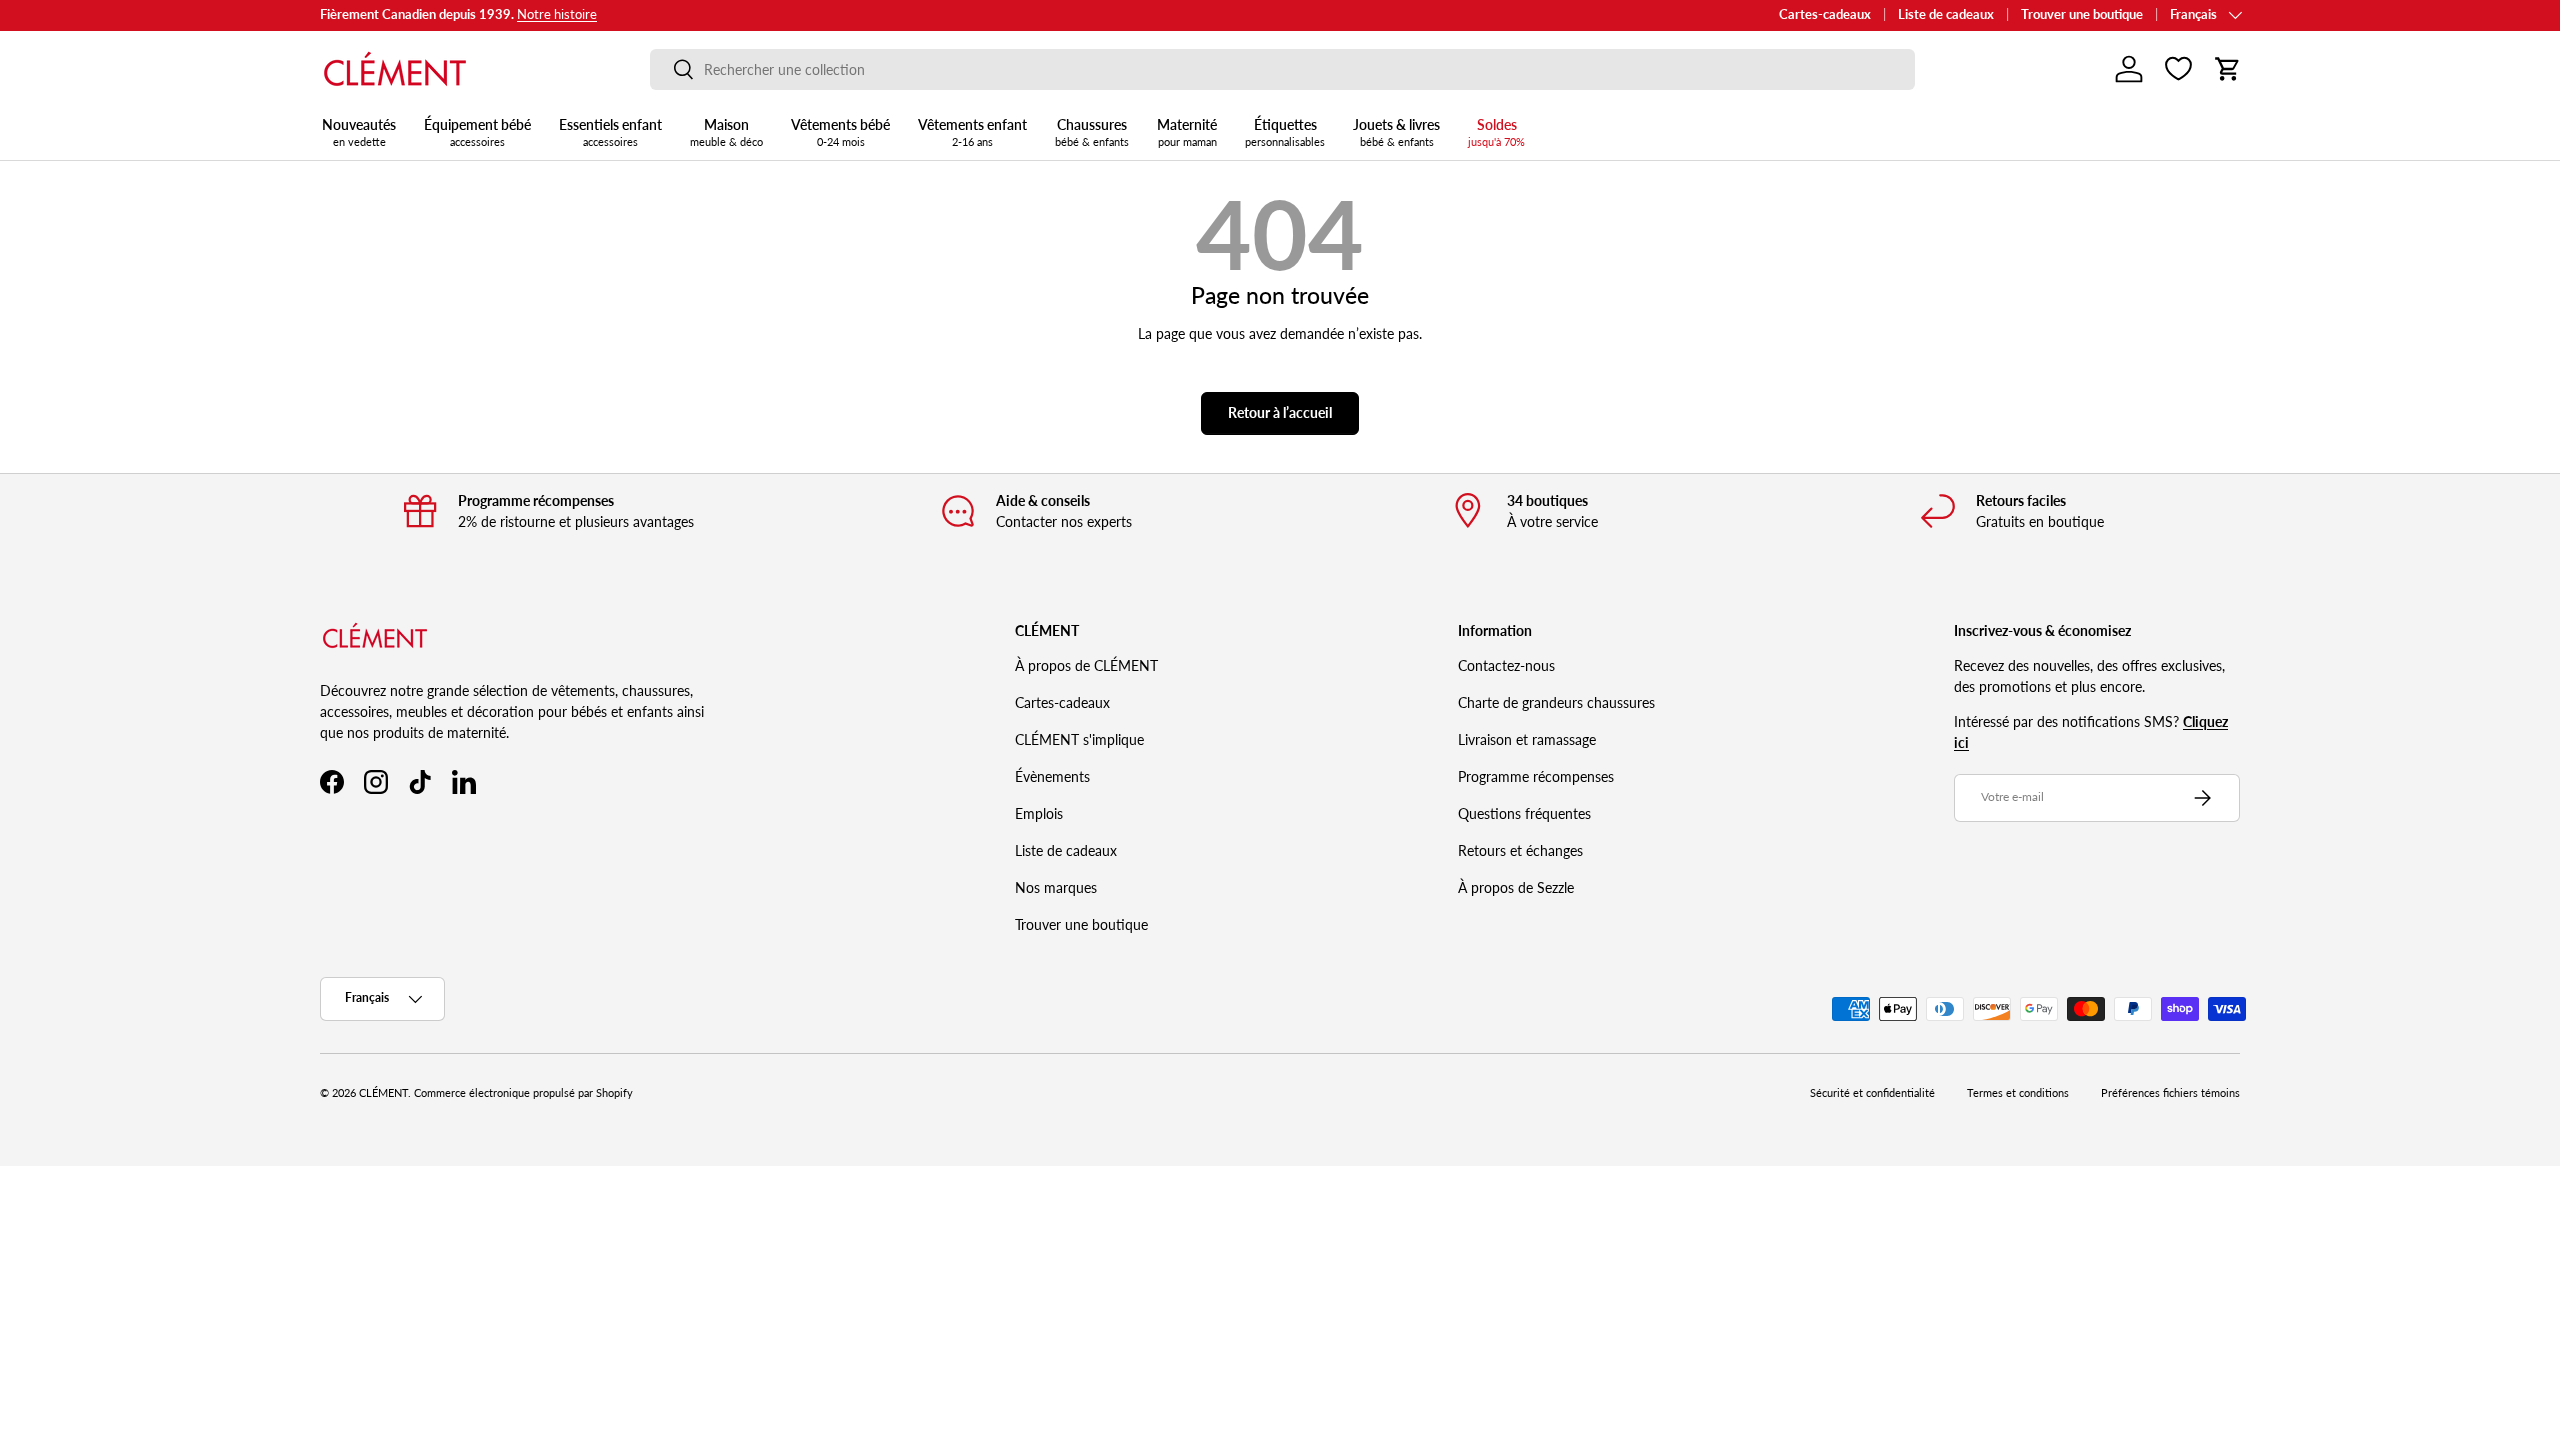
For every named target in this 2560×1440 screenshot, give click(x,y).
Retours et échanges (1520, 850)
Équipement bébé (477, 132)
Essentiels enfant (610, 132)
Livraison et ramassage (1527, 739)
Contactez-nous (1506, 665)
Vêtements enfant (972, 132)
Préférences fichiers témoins (2170, 1093)
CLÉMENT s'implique (1079, 739)
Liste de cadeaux (1946, 14)
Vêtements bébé (840, 132)
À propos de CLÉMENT (1086, 665)
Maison (726, 132)
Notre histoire (557, 14)
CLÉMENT (383, 1093)
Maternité (1187, 132)
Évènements (1052, 776)
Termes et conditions (2018, 1093)
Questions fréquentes (1524, 813)
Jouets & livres (1396, 132)
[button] (2228, 69)
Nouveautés (359, 132)
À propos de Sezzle (1516, 887)
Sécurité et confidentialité (1872, 1093)
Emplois (1039, 813)
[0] (2178, 69)
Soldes (1496, 132)
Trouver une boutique (2082, 14)
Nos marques (1056, 887)
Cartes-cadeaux (1825, 14)
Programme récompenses (1536, 776)
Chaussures (1092, 132)
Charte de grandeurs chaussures (1556, 702)
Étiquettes (1285, 132)
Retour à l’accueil (1280, 412)
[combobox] (1282, 69)
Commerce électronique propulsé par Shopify (523, 1093)
